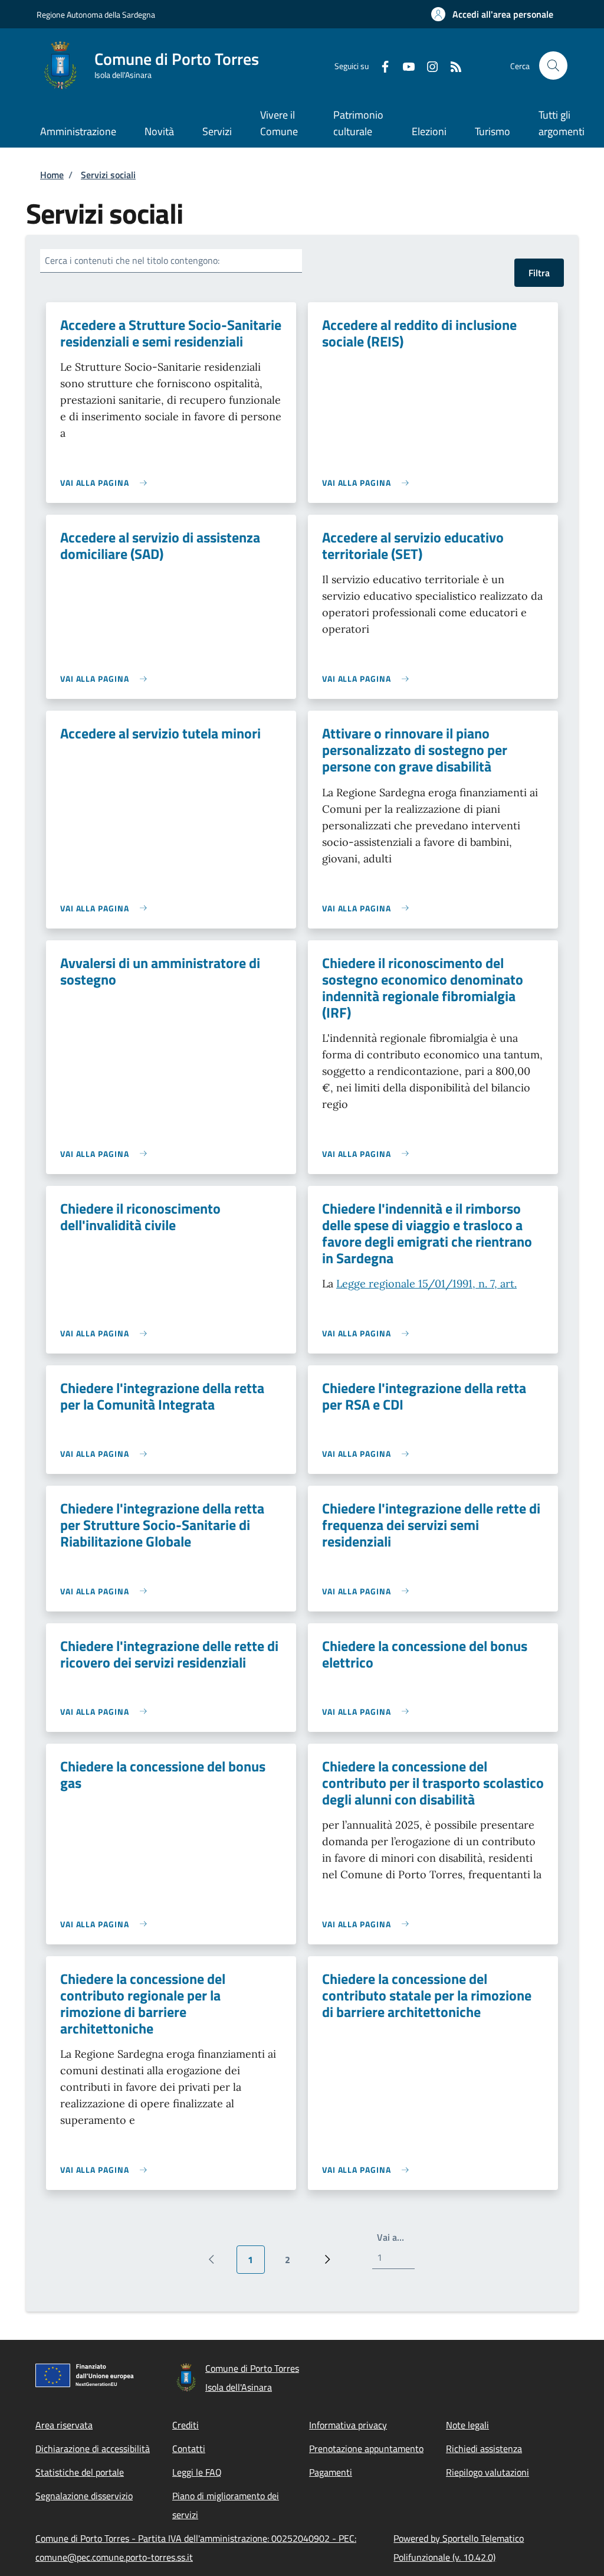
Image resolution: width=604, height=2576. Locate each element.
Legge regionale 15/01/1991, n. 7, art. (426, 1284)
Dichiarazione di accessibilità (93, 2448)
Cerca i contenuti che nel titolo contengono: (132, 260)
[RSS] (451, 65)
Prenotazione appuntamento (366, 2448)
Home (52, 175)
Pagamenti (331, 2472)
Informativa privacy (348, 2425)
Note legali (467, 2425)
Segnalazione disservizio (84, 2496)
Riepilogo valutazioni (488, 2472)
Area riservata (64, 2425)
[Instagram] (428, 65)
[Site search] (553, 66)
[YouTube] (404, 65)
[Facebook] (380, 65)
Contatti (189, 2448)
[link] (106, 483)
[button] (492, 14)
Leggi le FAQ (197, 2472)
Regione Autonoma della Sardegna (96, 14)
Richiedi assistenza (484, 2448)
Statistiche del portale (80, 2472)
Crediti (186, 2425)
